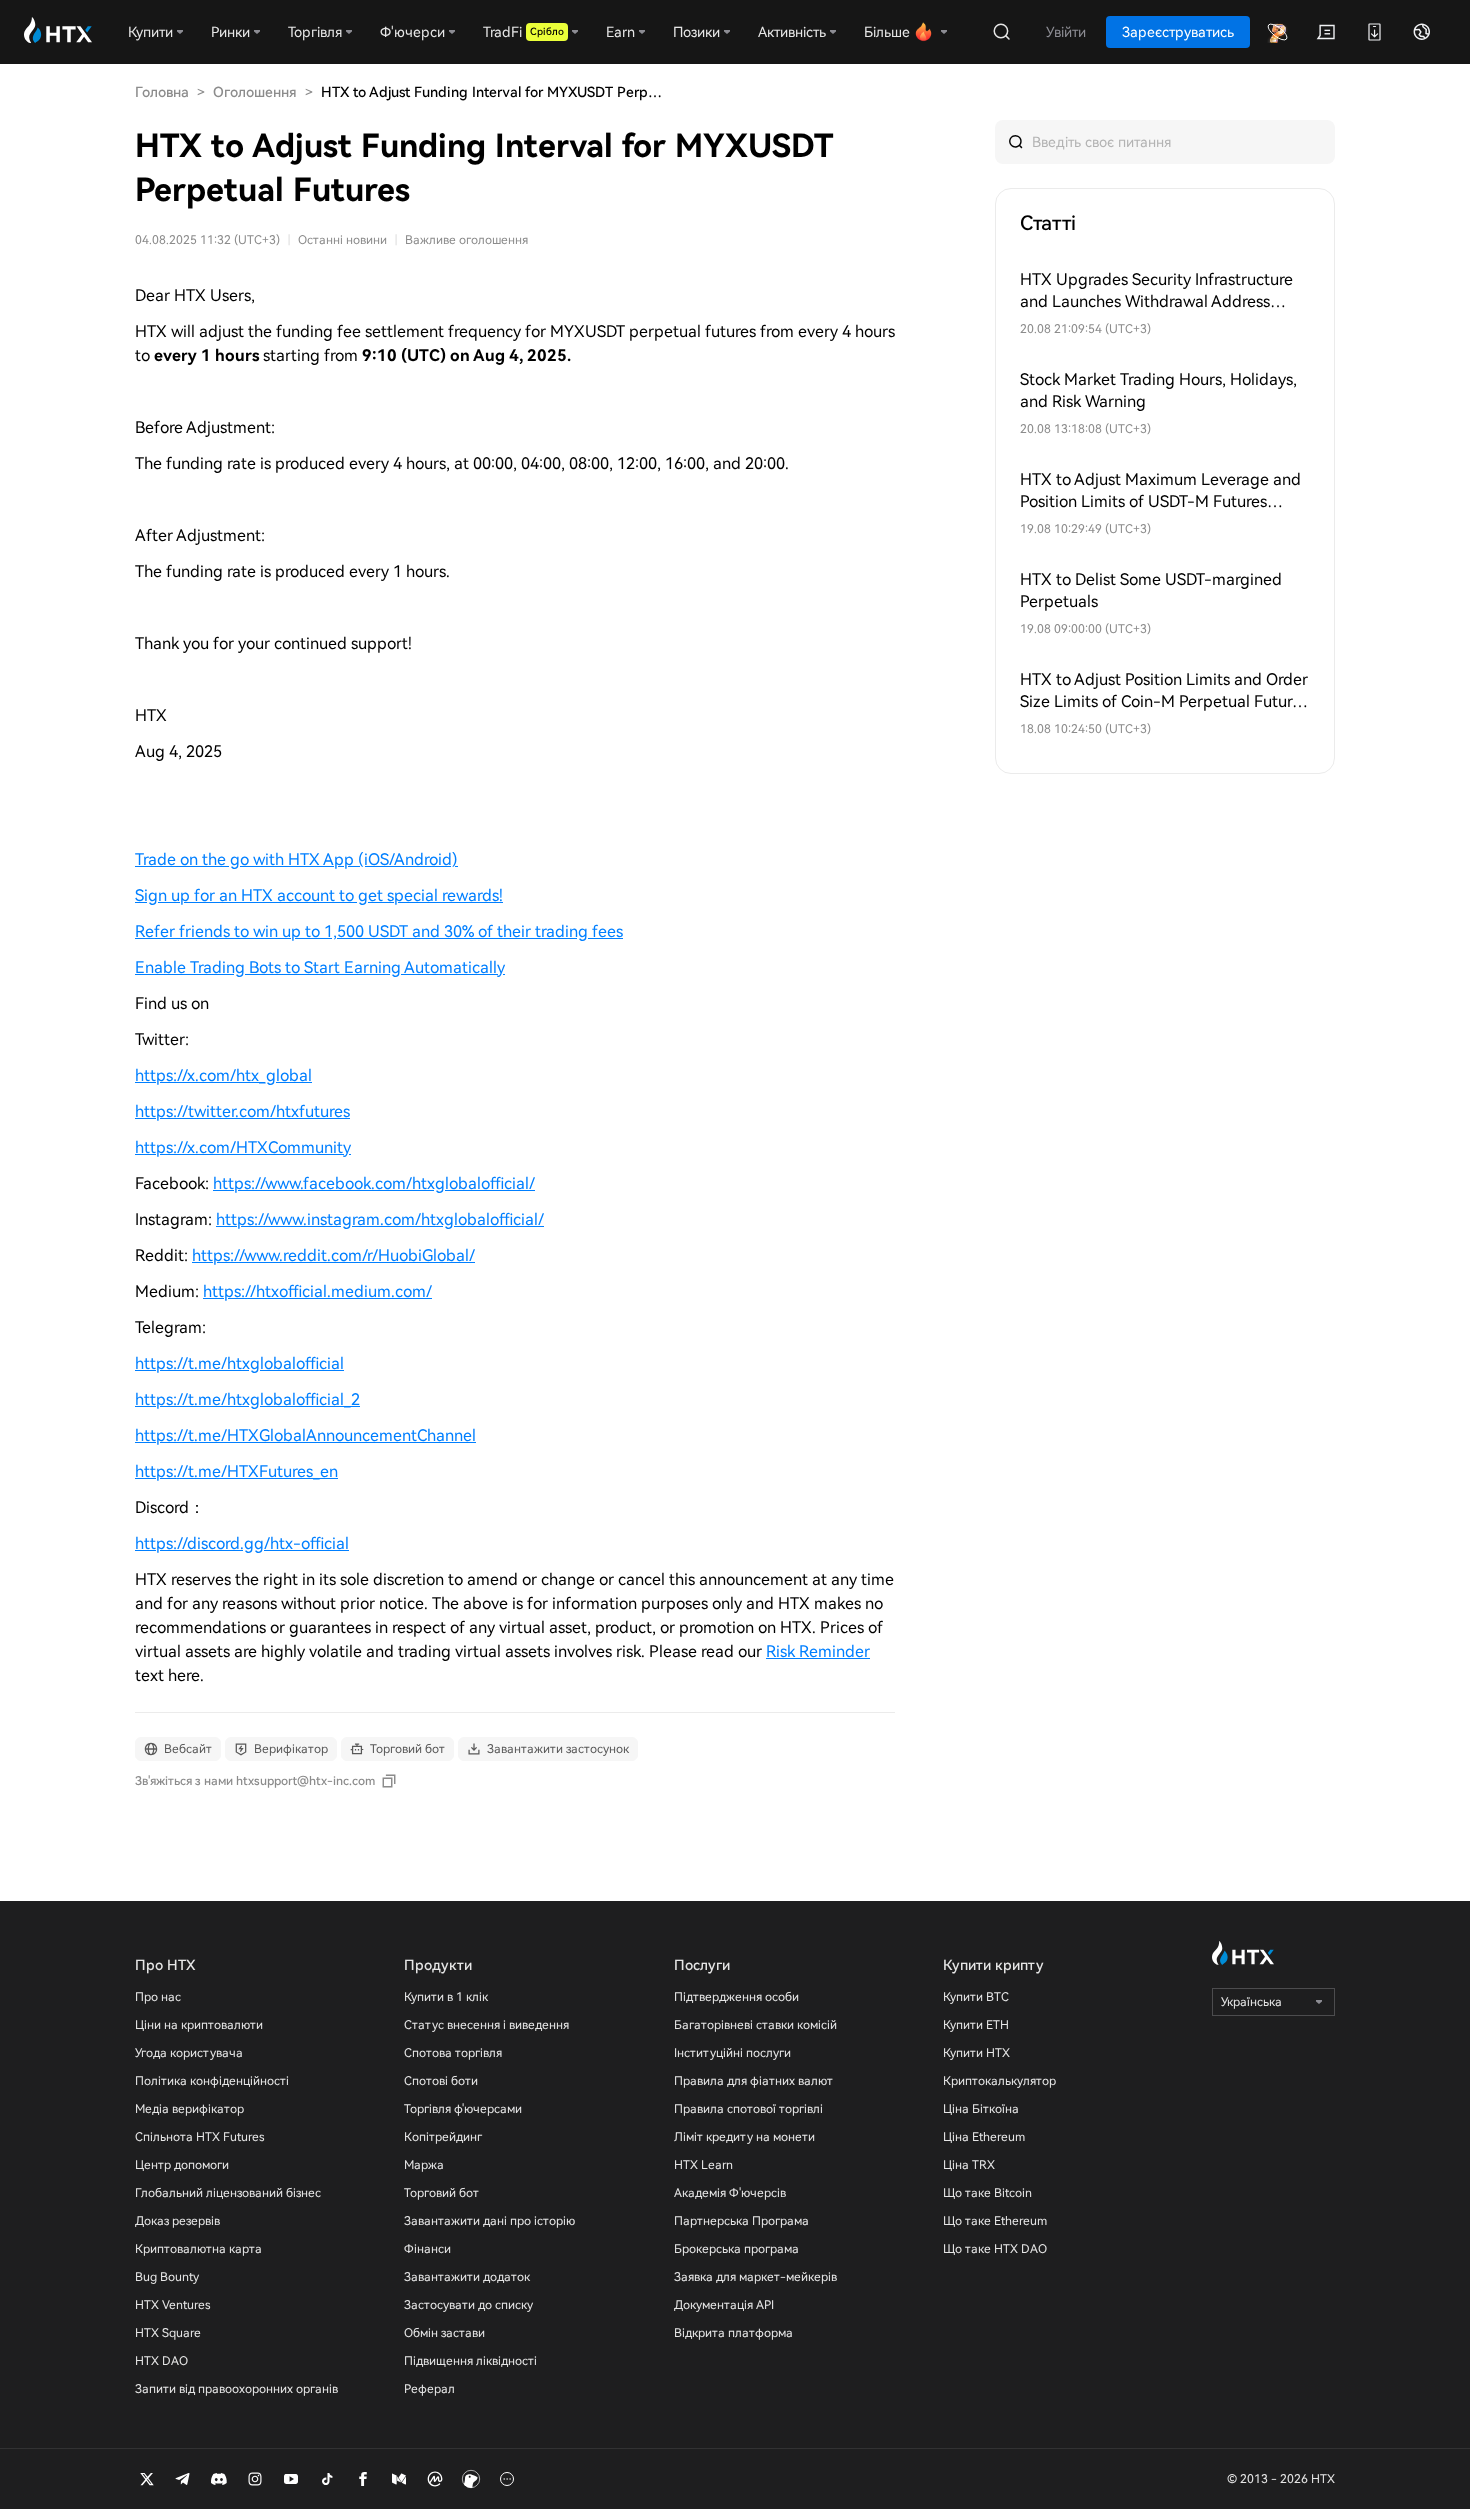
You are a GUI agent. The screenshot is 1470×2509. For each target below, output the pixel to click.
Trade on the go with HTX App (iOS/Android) (296, 859)
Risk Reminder (818, 1651)
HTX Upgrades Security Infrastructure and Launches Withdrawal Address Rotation (1156, 291)
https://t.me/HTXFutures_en (236, 1471)
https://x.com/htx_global (223, 1075)
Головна (162, 92)
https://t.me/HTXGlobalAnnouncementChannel (305, 1435)
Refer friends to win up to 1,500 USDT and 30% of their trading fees (379, 931)
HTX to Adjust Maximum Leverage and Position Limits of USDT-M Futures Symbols (1160, 491)
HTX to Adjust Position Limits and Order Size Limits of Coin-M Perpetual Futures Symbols (1164, 691)
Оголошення (255, 92)
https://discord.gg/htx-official (242, 1543)
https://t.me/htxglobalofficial (239, 1363)
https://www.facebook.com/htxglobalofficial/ (374, 1183)
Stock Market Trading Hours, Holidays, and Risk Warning (1158, 390)
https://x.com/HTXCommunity (243, 1147)
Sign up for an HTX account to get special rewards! (319, 895)
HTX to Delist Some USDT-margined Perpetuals (1151, 590)
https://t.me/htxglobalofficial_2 (247, 1399)
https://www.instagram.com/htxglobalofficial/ (380, 1219)
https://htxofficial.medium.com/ (317, 1291)
